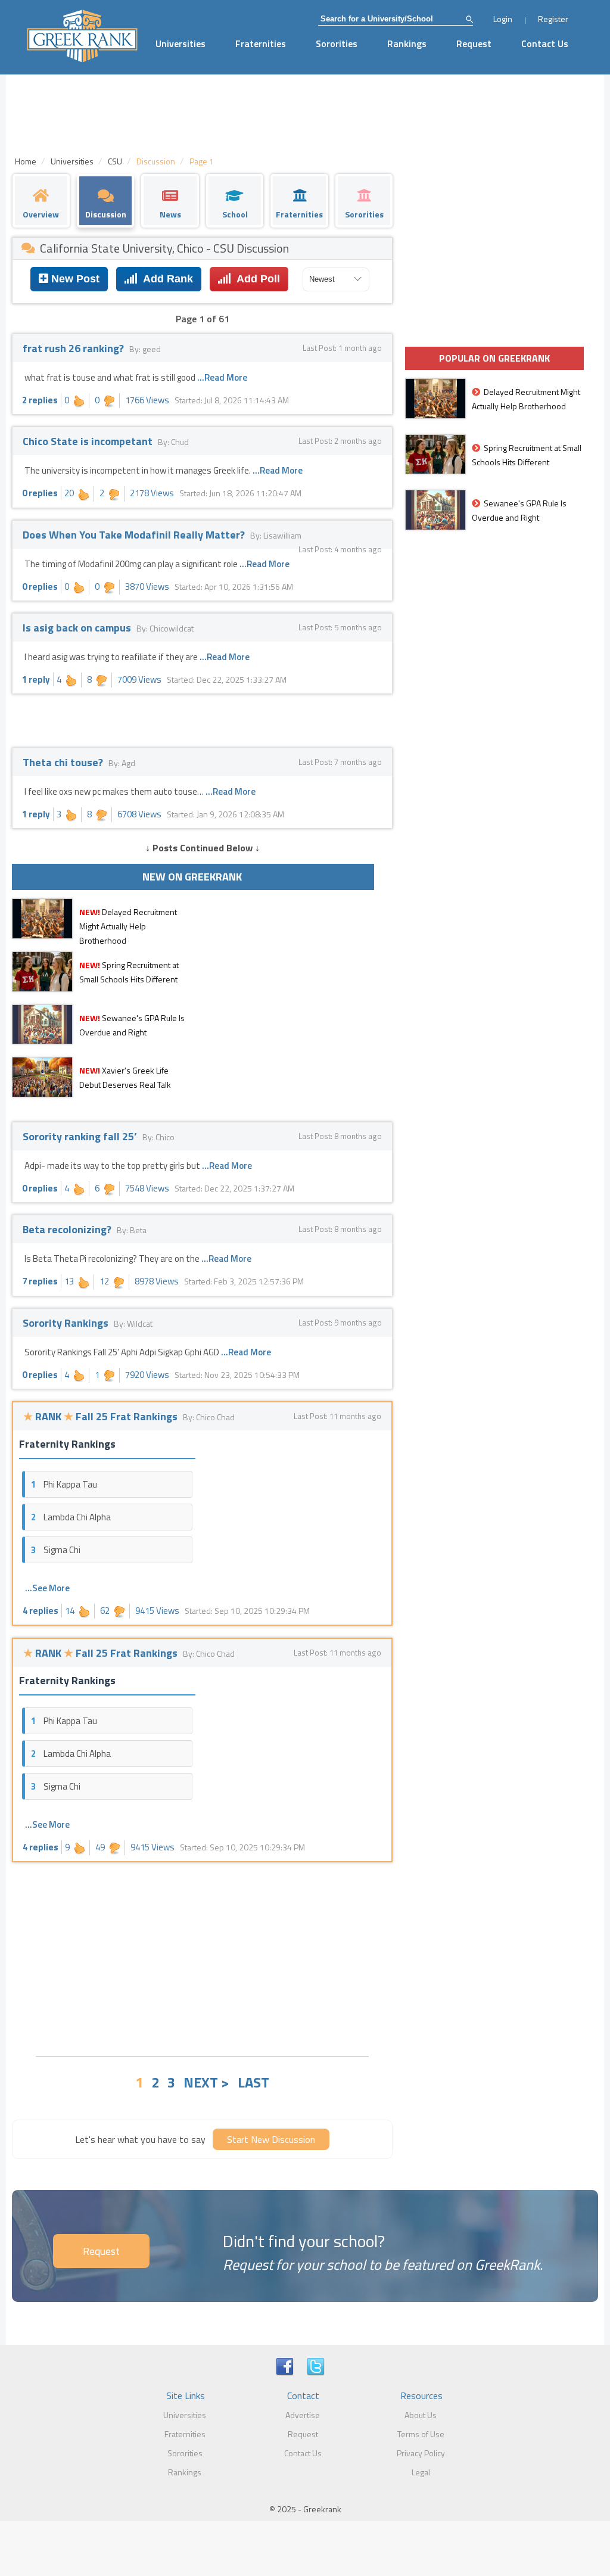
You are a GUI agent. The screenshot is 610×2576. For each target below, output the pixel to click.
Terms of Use (421, 2434)
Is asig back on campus (78, 628)
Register (553, 19)
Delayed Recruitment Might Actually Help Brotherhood (128, 926)
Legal (421, 2472)
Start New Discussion (271, 2139)
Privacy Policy (421, 2453)
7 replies (40, 1281)
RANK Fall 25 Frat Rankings (102, 1416)
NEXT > (206, 2082)
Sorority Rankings (67, 1323)
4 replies (41, 1611)
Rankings (407, 43)
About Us (421, 2415)
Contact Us (545, 43)
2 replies (40, 400)
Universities (180, 43)
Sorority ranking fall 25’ (81, 1136)
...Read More (222, 377)
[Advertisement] (202, 1958)
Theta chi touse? (64, 762)
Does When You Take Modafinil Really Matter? (135, 535)
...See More (47, 1588)
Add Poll (256, 279)
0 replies (40, 493)
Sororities (337, 43)
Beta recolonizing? (68, 1229)
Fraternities (261, 43)
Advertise (303, 2415)
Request (474, 43)
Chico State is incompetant (89, 441)
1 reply (36, 679)
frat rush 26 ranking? (74, 348)
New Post (74, 279)
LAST (253, 2082)
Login (503, 19)
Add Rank (165, 279)
